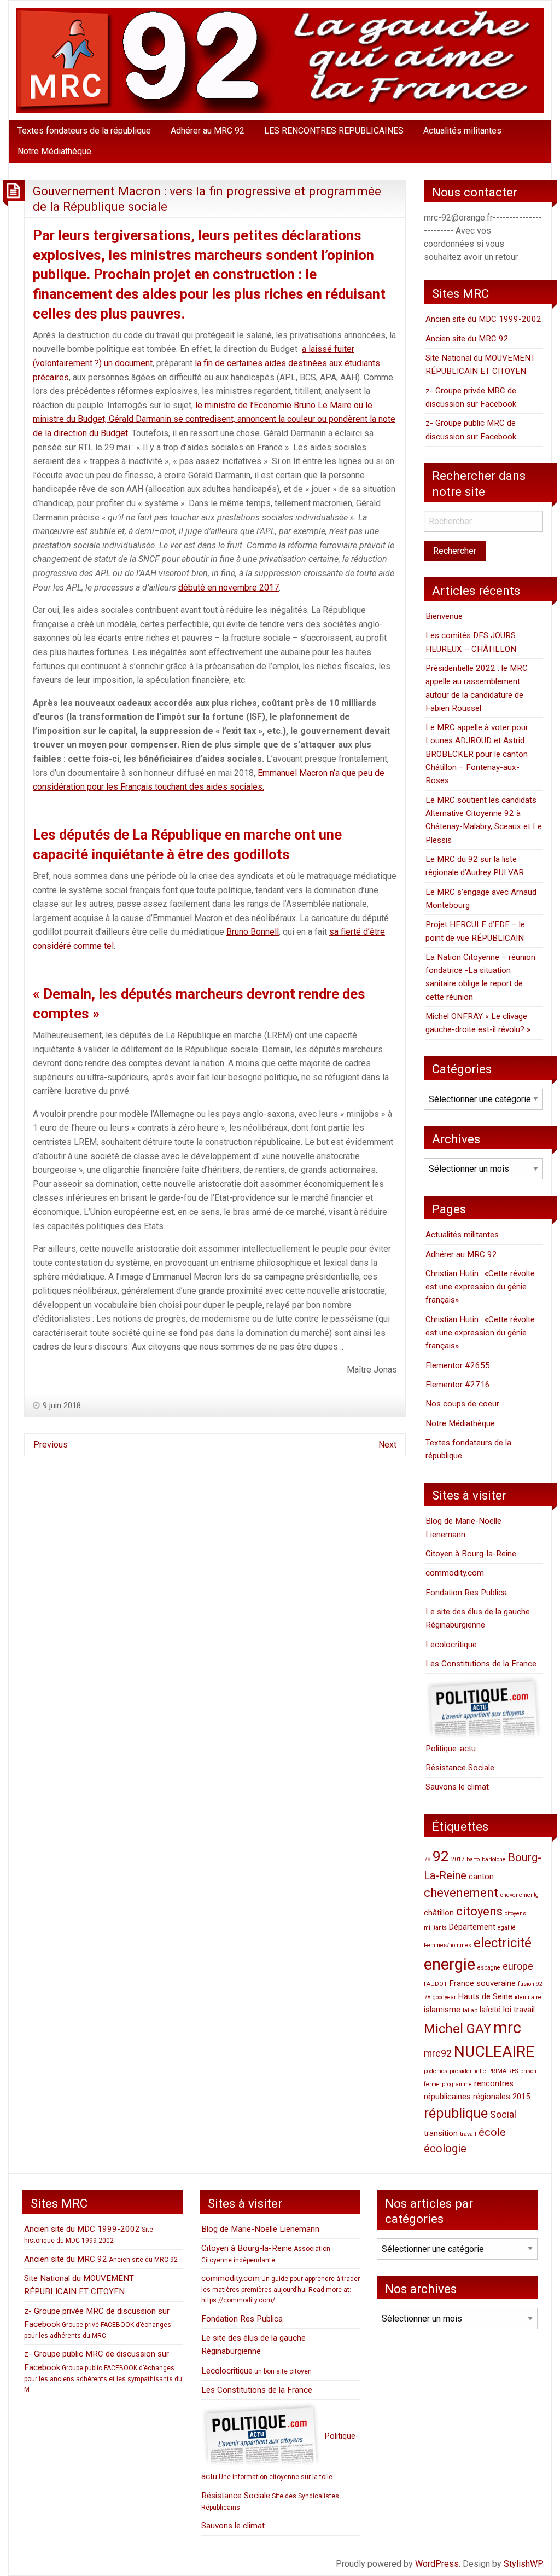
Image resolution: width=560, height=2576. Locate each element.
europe (518, 1966)
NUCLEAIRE (494, 2051)
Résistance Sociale (460, 1768)
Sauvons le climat (457, 1787)
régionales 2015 (501, 2097)
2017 (458, 1859)
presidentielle (468, 2071)
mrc (507, 2028)
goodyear (444, 1997)
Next (387, 1445)
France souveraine (483, 1983)
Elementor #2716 (458, 1385)
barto (473, 1859)
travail (468, 2134)
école (492, 2132)
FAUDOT (436, 1984)
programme (457, 2084)
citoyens (479, 1911)
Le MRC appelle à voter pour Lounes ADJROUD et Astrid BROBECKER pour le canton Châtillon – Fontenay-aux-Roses (477, 754)
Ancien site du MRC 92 (467, 339)
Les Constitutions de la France (481, 1664)
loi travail (519, 2010)
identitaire (528, 1997)
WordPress (437, 2564)
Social (503, 2114)
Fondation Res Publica (466, 1593)
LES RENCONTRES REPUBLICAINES (334, 131)
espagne (489, 1968)
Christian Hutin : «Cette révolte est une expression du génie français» (480, 1287)
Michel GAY (457, 2029)
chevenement (461, 1892)
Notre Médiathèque (54, 151)
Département (472, 1927)
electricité (503, 1943)
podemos (436, 2071)
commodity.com (455, 1573)
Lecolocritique (451, 1645)
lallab (470, 2010)
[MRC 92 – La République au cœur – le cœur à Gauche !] (280, 60)
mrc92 (438, 2053)
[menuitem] (84, 131)
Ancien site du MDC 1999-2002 (483, 319)
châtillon (439, 1913)
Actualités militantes (462, 131)
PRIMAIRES (503, 2071)
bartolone (494, 1859)
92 (441, 1856)
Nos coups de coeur (462, 1404)
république (456, 2113)
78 (427, 1859)
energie (450, 1964)
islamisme (442, 2010)
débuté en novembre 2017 (229, 587)
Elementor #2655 (458, 1365)
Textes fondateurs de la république (84, 131)
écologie (445, 2149)
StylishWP (524, 2564)
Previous (51, 1445)
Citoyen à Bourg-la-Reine (471, 1554)
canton (481, 1877)
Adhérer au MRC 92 (208, 131)
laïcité (490, 2010)
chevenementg (520, 1895)
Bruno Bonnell (253, 932)
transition (441, 2133)
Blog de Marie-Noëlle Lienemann (260, 2229)
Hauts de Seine (485, 1996)
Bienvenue (444, 616)
